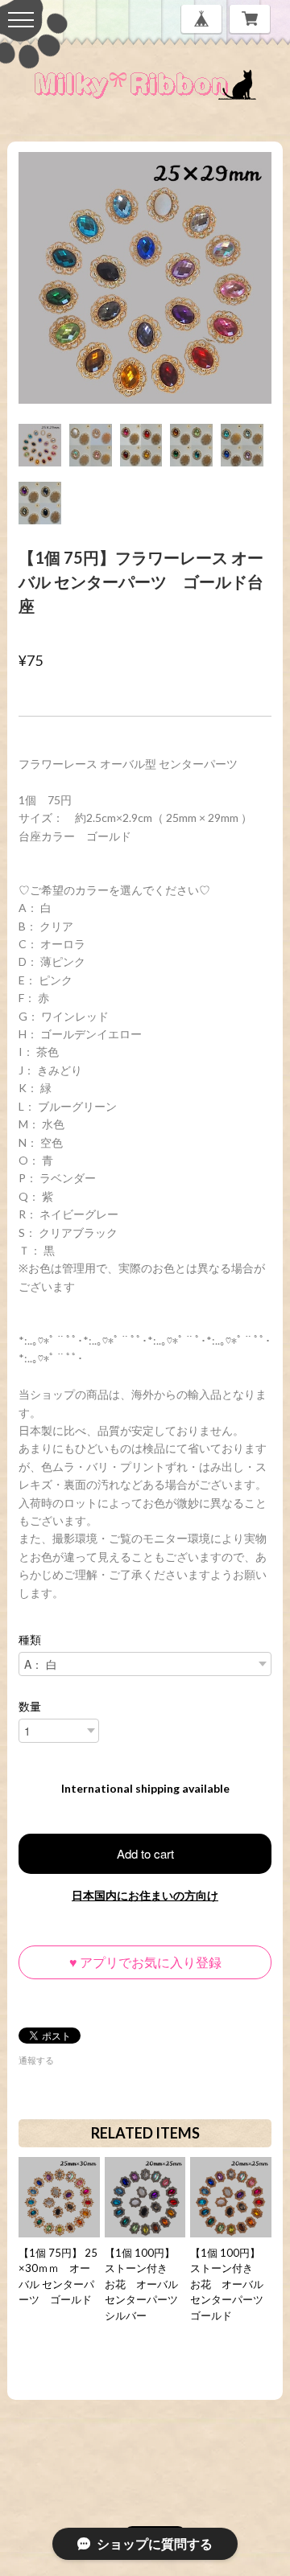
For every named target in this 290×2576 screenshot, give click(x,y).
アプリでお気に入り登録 (145, 1962)
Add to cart (145, 1853)
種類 (30, 1640)
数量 (30, 1707)
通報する (36, 2060)
